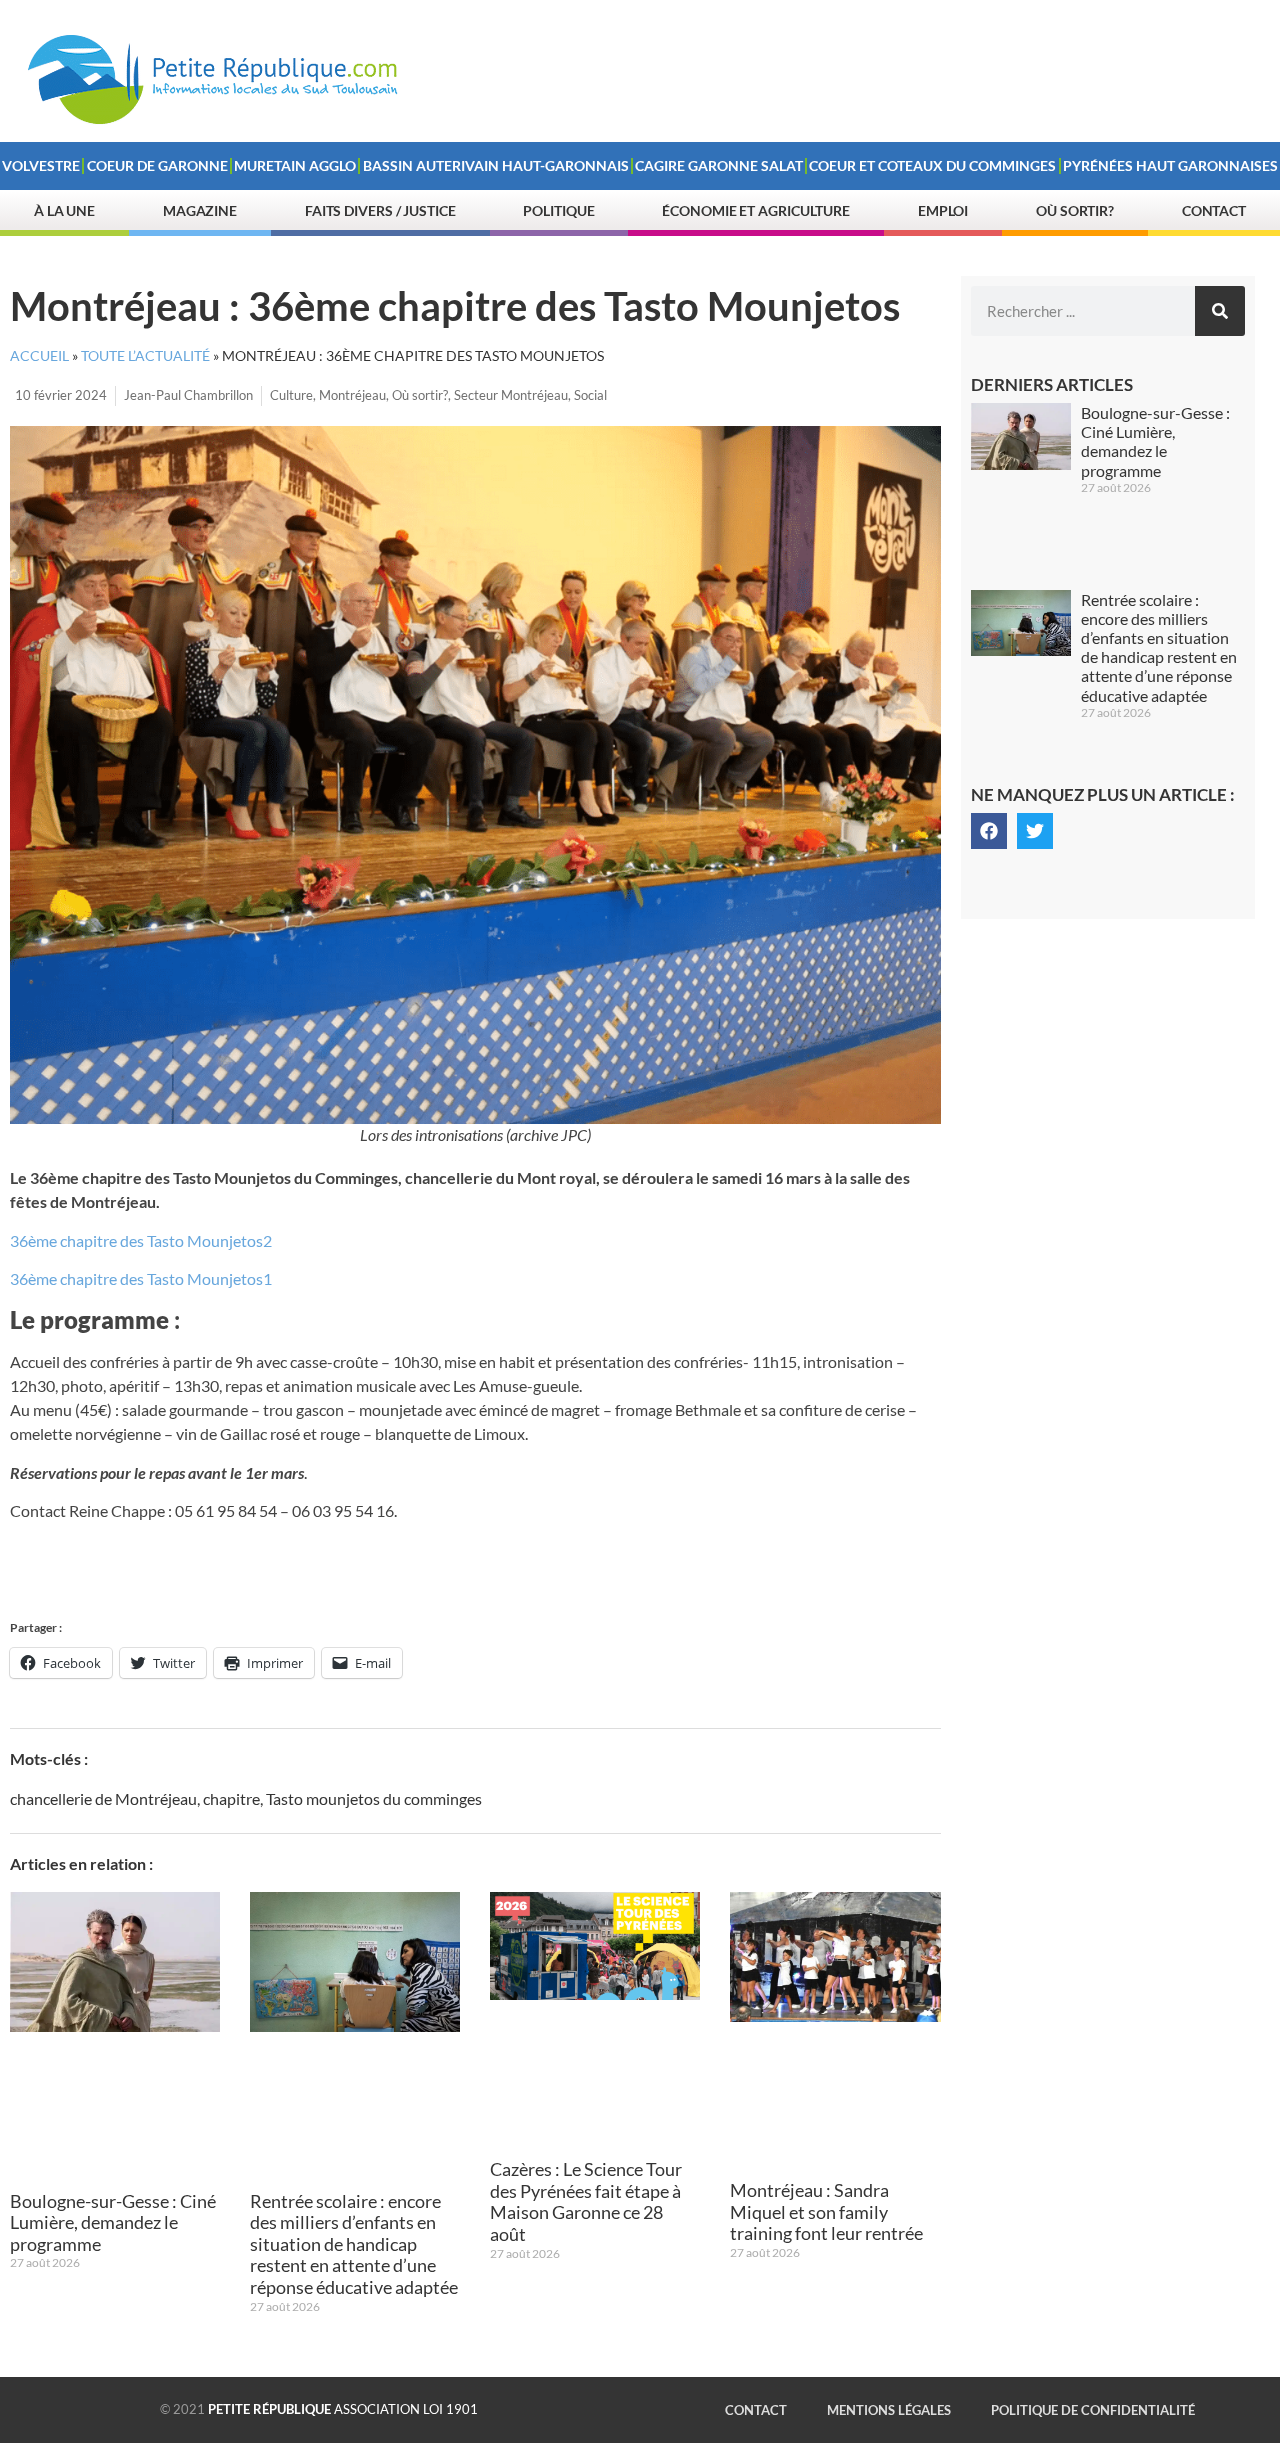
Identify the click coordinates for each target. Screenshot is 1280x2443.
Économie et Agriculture (756, 210)
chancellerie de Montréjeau (103, 1798)
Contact (1214, 210)
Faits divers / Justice (380, 210)
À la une (64, 210)
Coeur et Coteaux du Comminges (932, 165)
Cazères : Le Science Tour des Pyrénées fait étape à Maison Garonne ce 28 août (586, 2201)
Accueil (39, 356)
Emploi (943, 210)
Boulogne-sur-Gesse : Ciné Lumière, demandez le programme (113, 2222)
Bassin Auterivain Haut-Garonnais (496, 165)
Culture (291, 395)
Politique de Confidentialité (1093, 2410)
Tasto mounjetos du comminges (374, 1798)
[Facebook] (989, 831)
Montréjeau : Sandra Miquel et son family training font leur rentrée (826, 2211)
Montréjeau (352, 395)
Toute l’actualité (145, 356)
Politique (558, 210)
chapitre (231, 1798)
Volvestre (41, 165)
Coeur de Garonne (157, 165)
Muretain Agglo (295, 165)
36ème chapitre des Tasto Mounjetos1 (141, 1278)
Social (590, 395)
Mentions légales (889, 2410)
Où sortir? (1075, 210)
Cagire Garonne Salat (719, 165)
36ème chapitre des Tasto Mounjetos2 (141, 1240)
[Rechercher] (1220, 311)
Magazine (200, 210)
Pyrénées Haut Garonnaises (1170, 165)
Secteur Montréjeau (511, 395)
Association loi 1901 (343, 2409)
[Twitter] (1035, 831)
